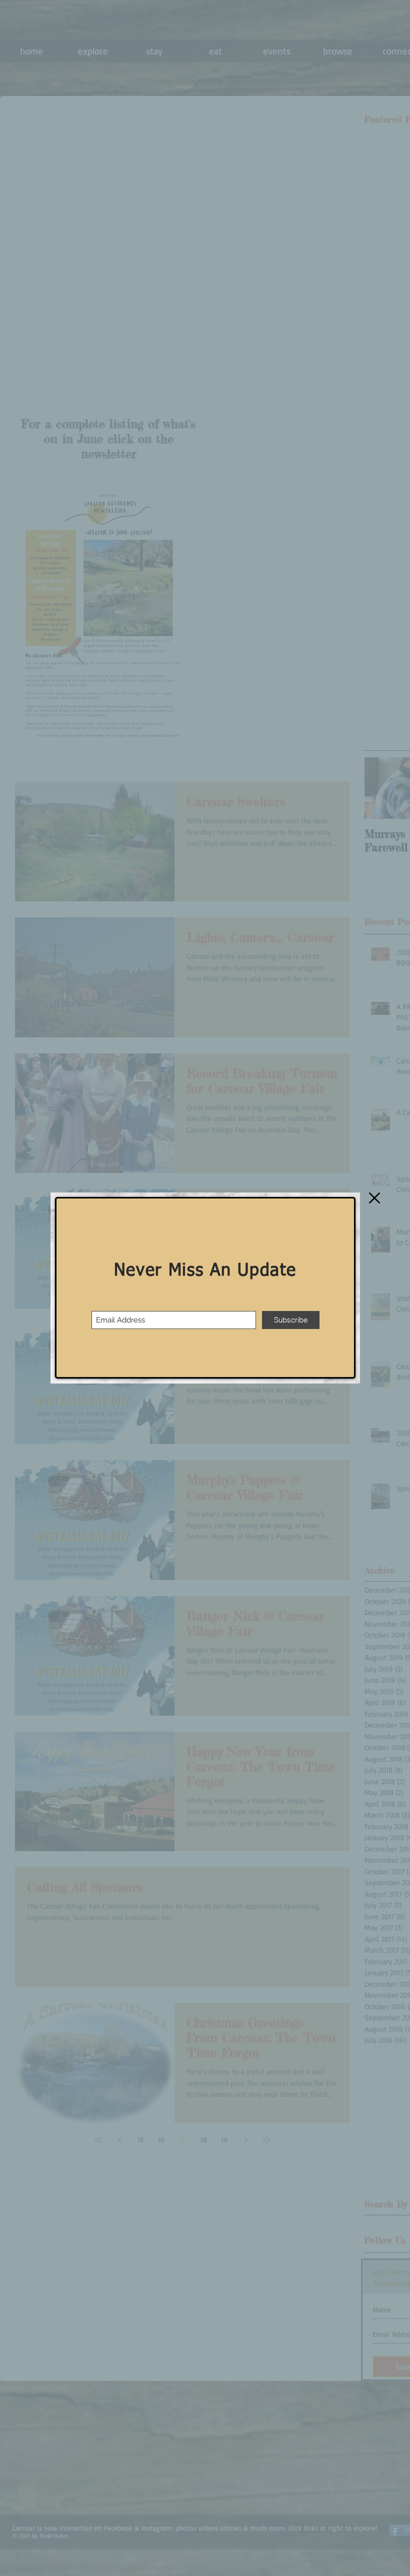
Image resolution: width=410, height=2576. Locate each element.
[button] (374, 1198)
